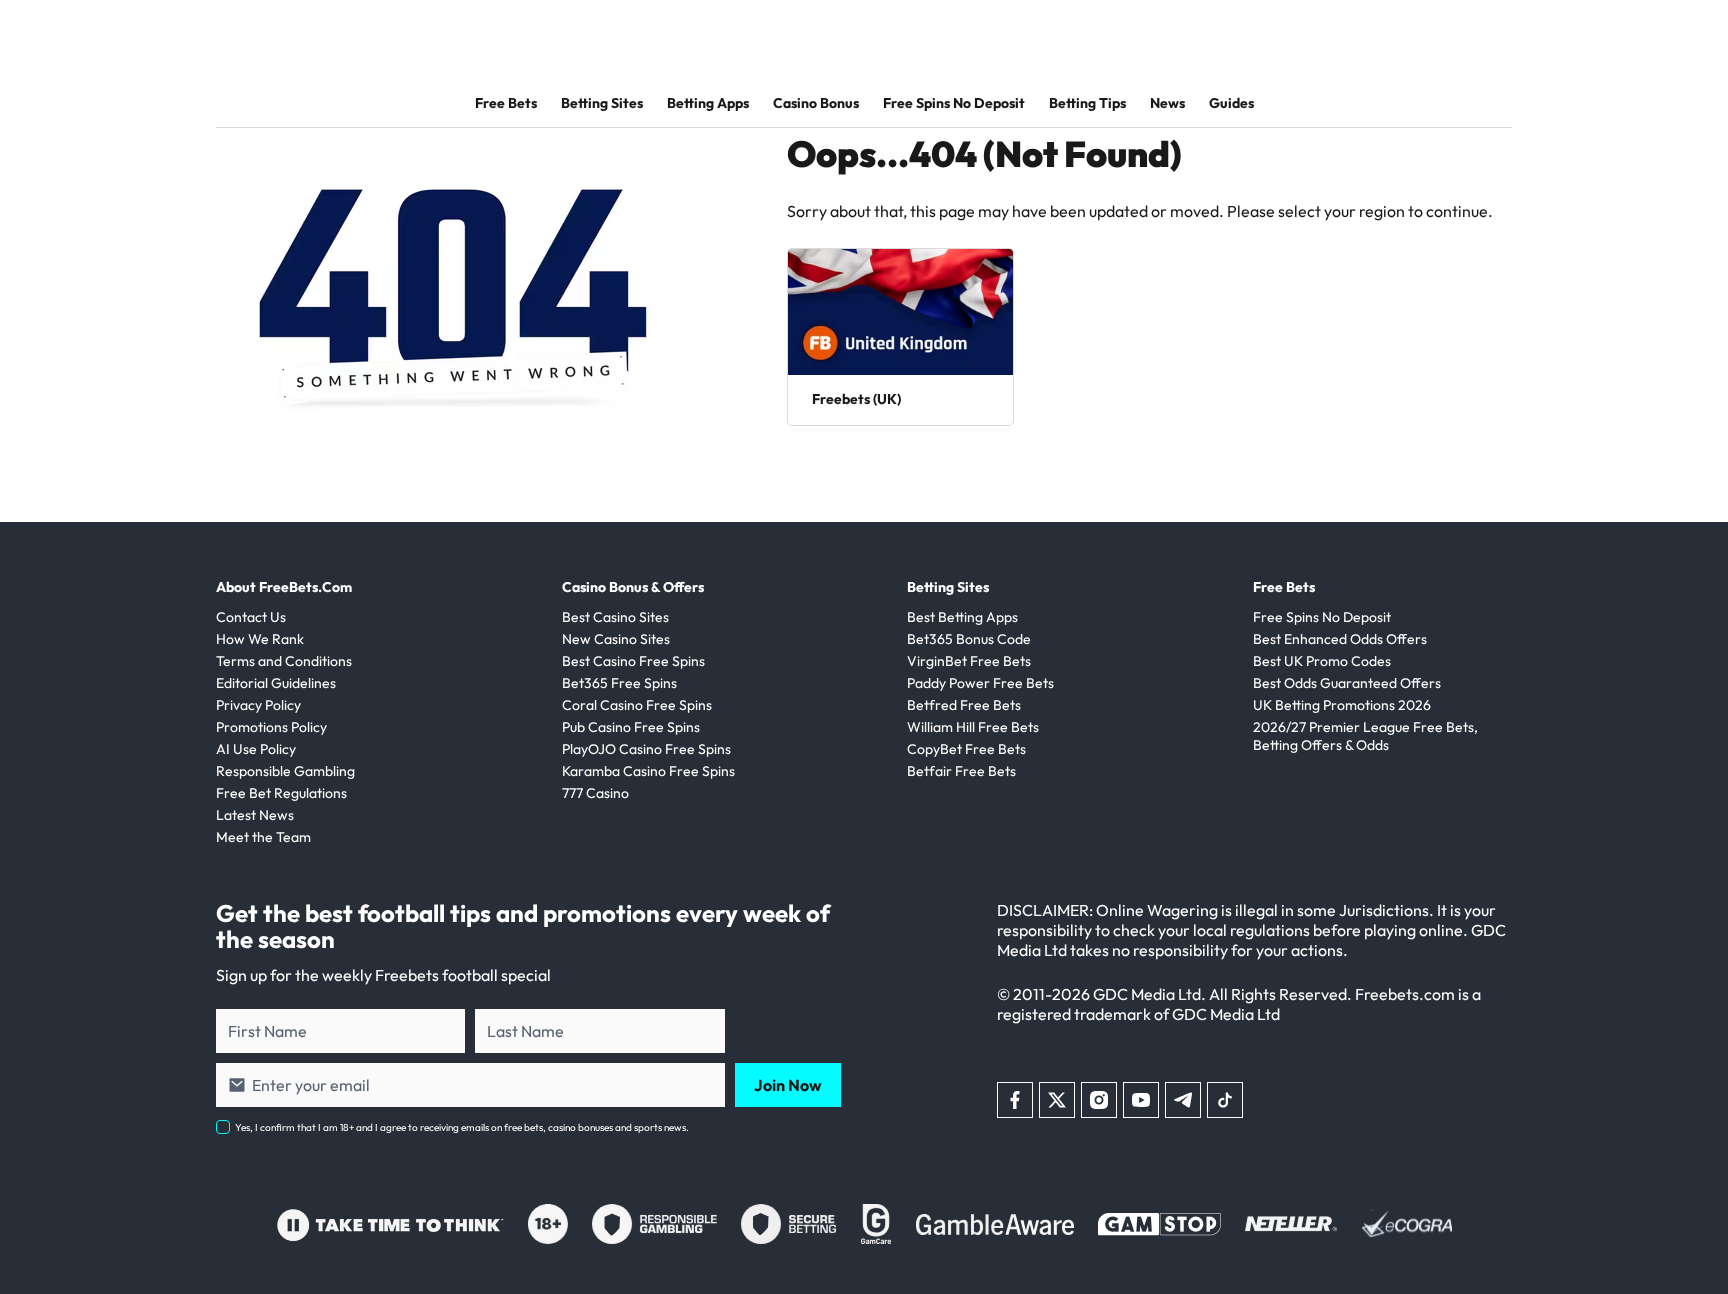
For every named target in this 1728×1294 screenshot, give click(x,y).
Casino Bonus (816, 103)
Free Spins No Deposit (954, 103)
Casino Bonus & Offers (633, 587)
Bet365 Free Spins (619, 683)
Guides (1231, 103)
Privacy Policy (258, 705)
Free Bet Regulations (281, 793)
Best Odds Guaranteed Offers (1347, 683)
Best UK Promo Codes (1322, 661)
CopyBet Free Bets (966, 749)
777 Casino (595, 793)
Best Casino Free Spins (633, 661)
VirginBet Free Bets (969, 661)
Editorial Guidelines (276, 683)
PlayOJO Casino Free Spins (646, 749)
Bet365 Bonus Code (969, 639)
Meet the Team (263, 837)
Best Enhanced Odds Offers (1340, 639)
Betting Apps (708, 103)
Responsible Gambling (285, 771)
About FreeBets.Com (284, 587)
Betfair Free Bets (961, 771)
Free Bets (506, 103)
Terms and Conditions (284, 661)
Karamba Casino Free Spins (648, 771)
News (1167, 103)
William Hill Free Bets (973, 727)
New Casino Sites (616, 639)
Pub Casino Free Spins (631, 727)
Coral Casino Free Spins (637, 705)
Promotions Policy (271, 727)
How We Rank (260, 639)
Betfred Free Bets (964, 705)
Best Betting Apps (962, 617)
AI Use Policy (256, 749)
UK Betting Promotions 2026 (1342, 705)
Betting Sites (602, 103)
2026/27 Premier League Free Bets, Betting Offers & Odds (1365, 736)
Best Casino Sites (615, 617)
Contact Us (251, 617)
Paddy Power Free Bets (980, 683)
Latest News (255, 815)
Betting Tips (1087, 103)
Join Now (788, 1085)
